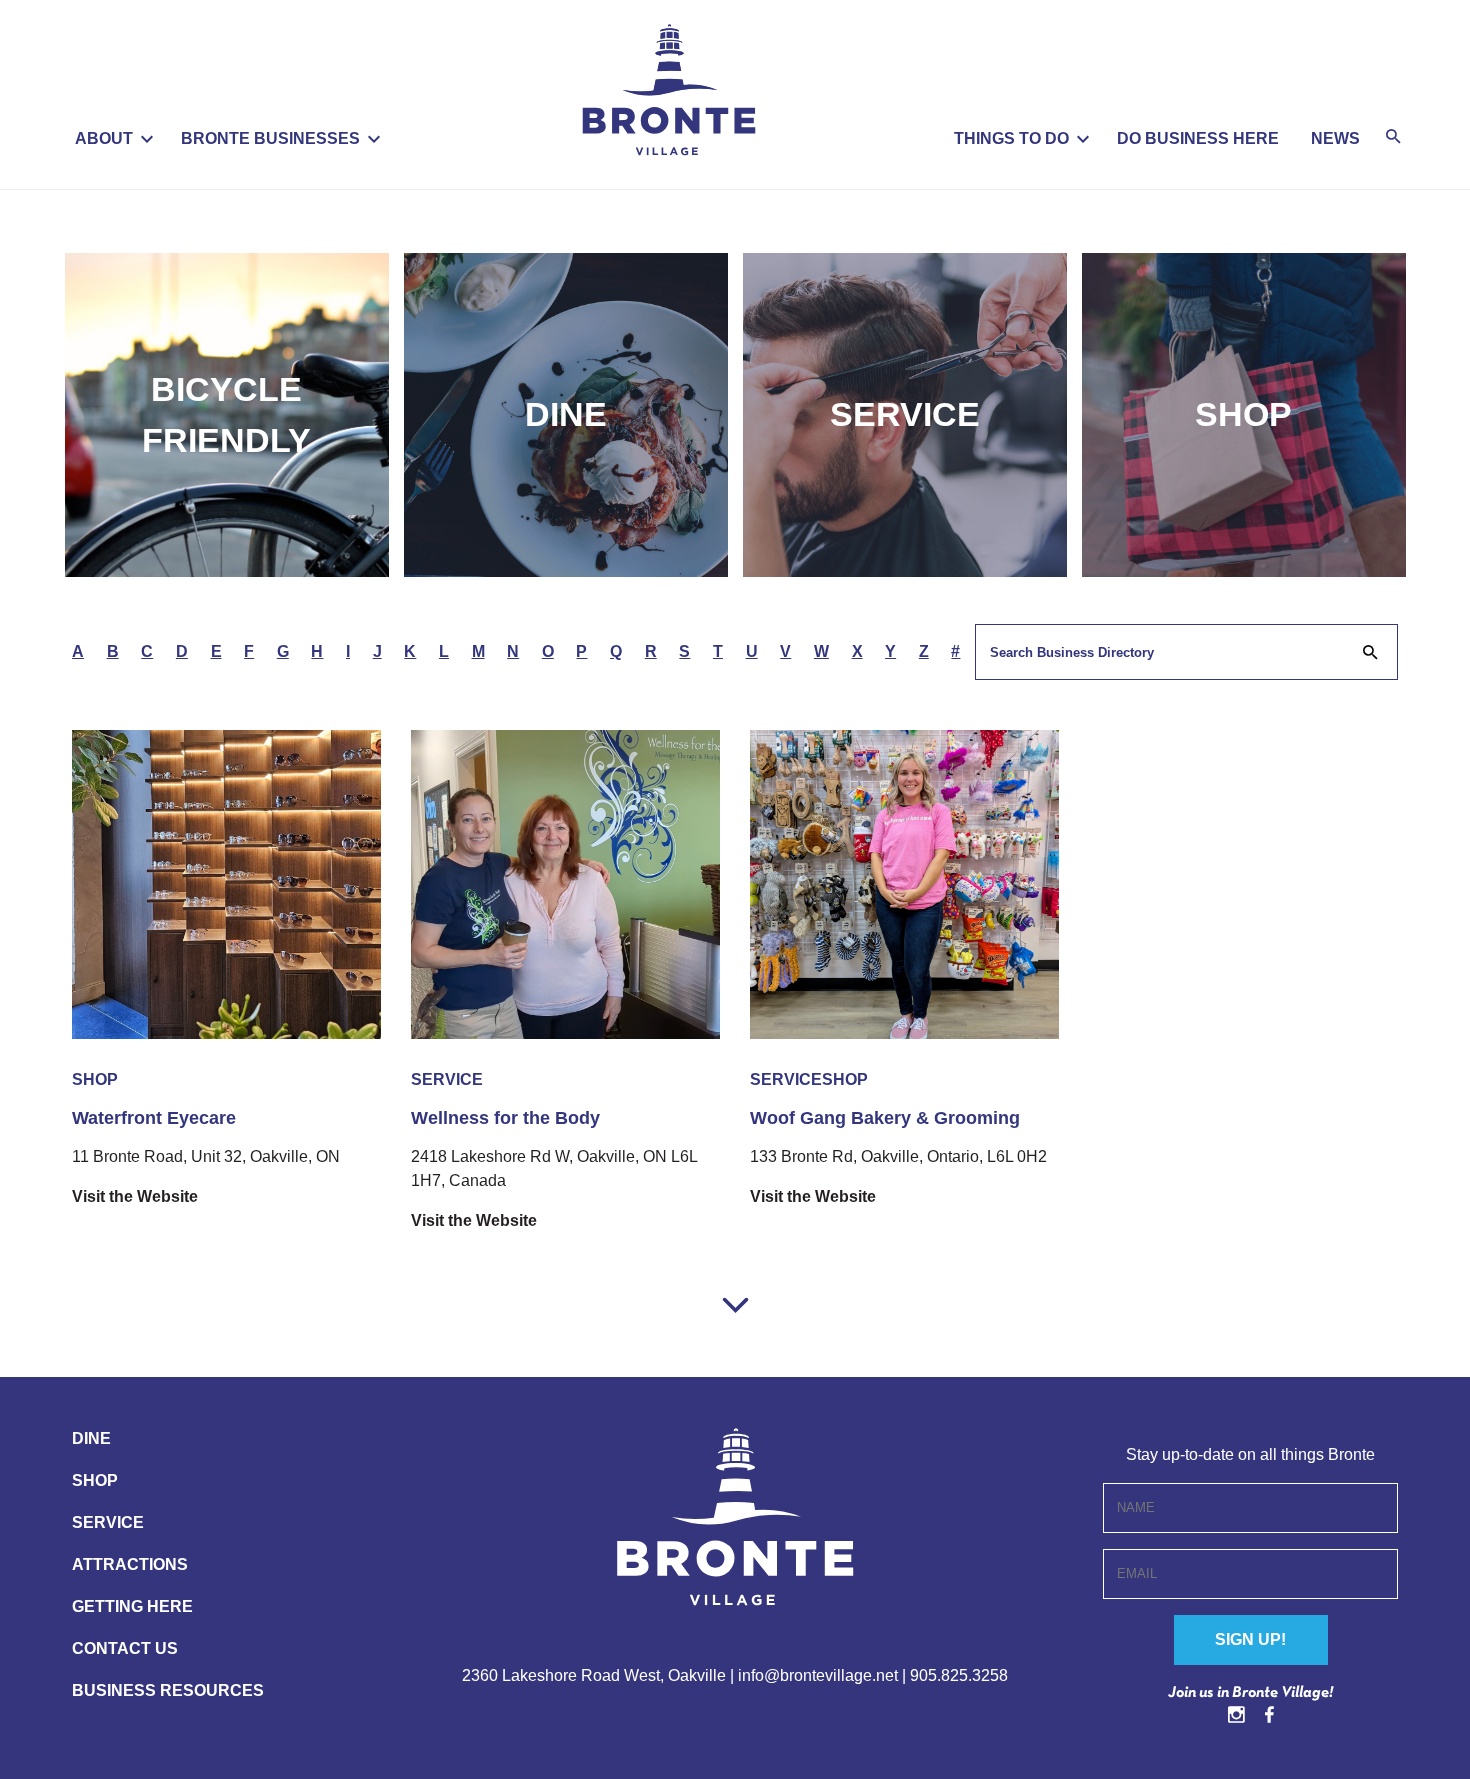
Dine (566, 414)
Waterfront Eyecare (154, 1118)
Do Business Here (1198, 138)
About (104, 138)
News (1335, 138)
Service (905, 414)
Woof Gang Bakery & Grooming (885, 1118)
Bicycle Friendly (226, 414)
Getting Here (132, 1606)
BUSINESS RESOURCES (168, 1690)
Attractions (130, 1564)
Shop (1243, 414)
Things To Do (1011, 138)
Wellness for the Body (505, 1118)
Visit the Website (135, 1196)
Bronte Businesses (270, 138)
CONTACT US (125, 1648)
